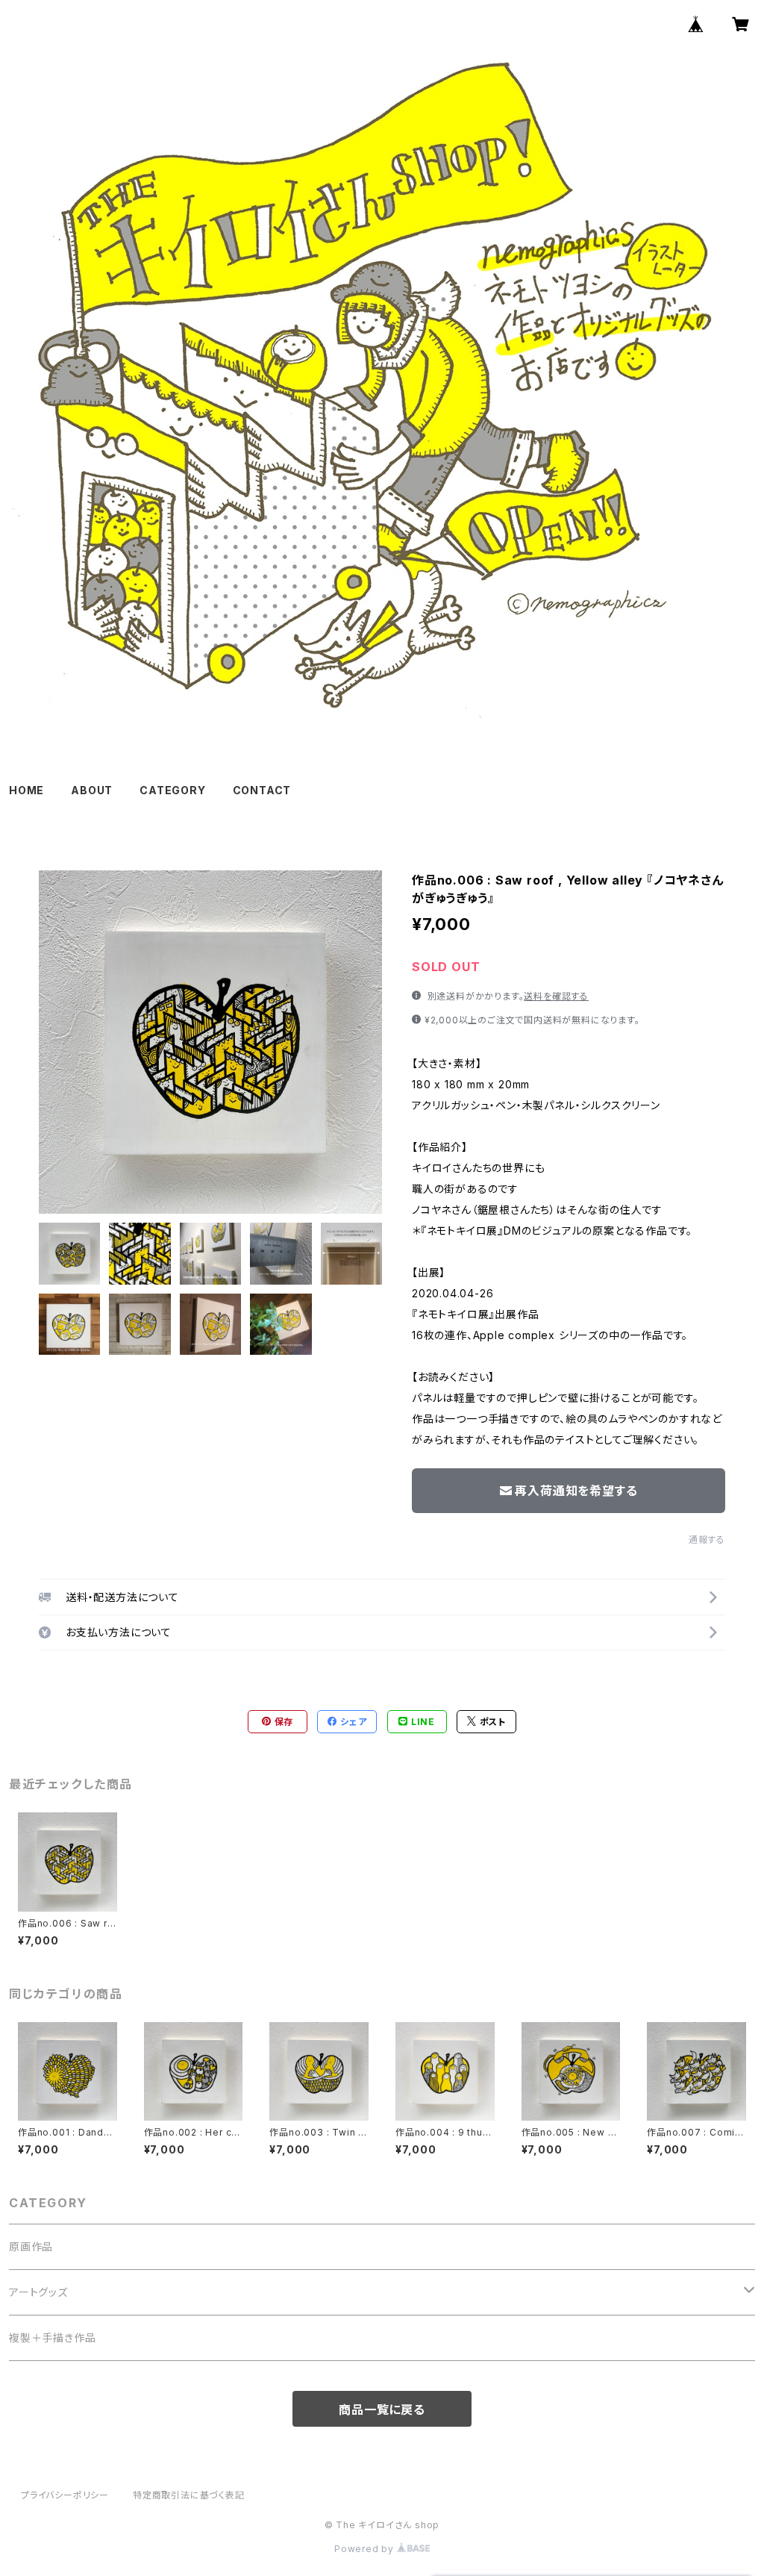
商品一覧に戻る (382, 2410)
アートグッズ (38, 2292)
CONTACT (262, 790)
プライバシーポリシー (65, 2495)
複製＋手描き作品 (52, 2338)
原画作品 (31, 2246)
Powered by (366, 2549)
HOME (26, 790)
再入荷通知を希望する (576, 1491)
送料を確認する (556, 996)
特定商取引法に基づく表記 (189, 2495)
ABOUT (92, 790)
